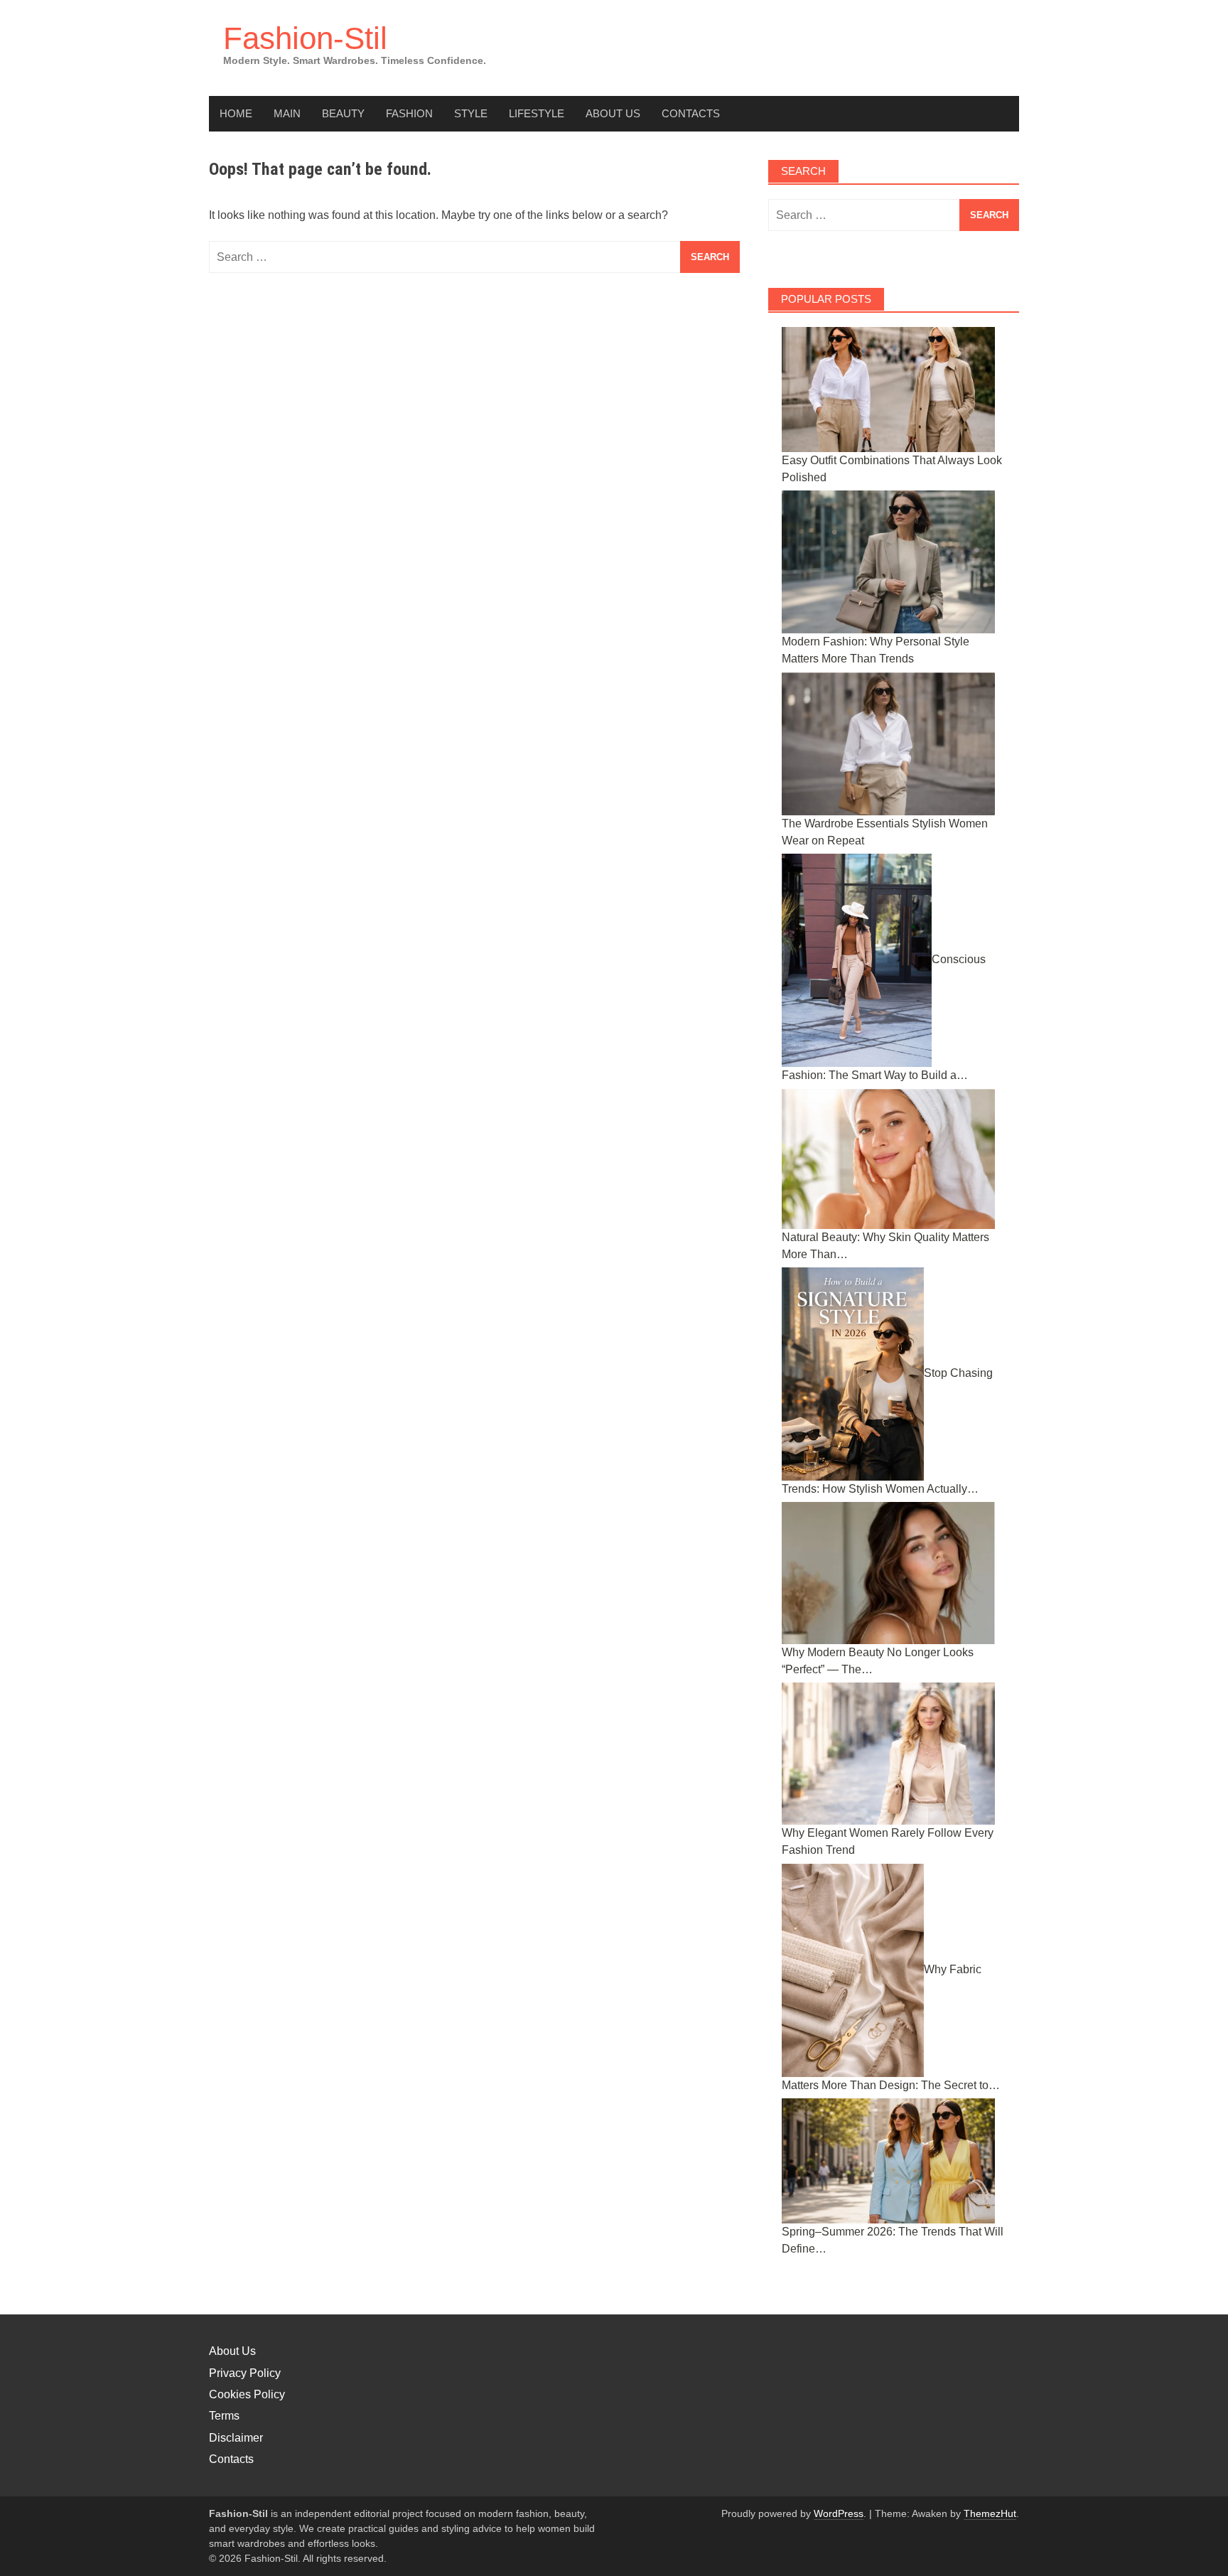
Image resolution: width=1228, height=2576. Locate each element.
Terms (224, 2416)
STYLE (471, 113)
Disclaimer (236, 2438)
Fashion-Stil (305, 38)
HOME (236, 113)
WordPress (839, 2513)
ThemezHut (990, 2513)
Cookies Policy (247, 2394)
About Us (613, 113)
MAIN (287, 113)
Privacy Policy (245, 2373)
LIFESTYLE (537, 113)
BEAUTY (343, 113)
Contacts (691, 113)
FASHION (409, 113)
